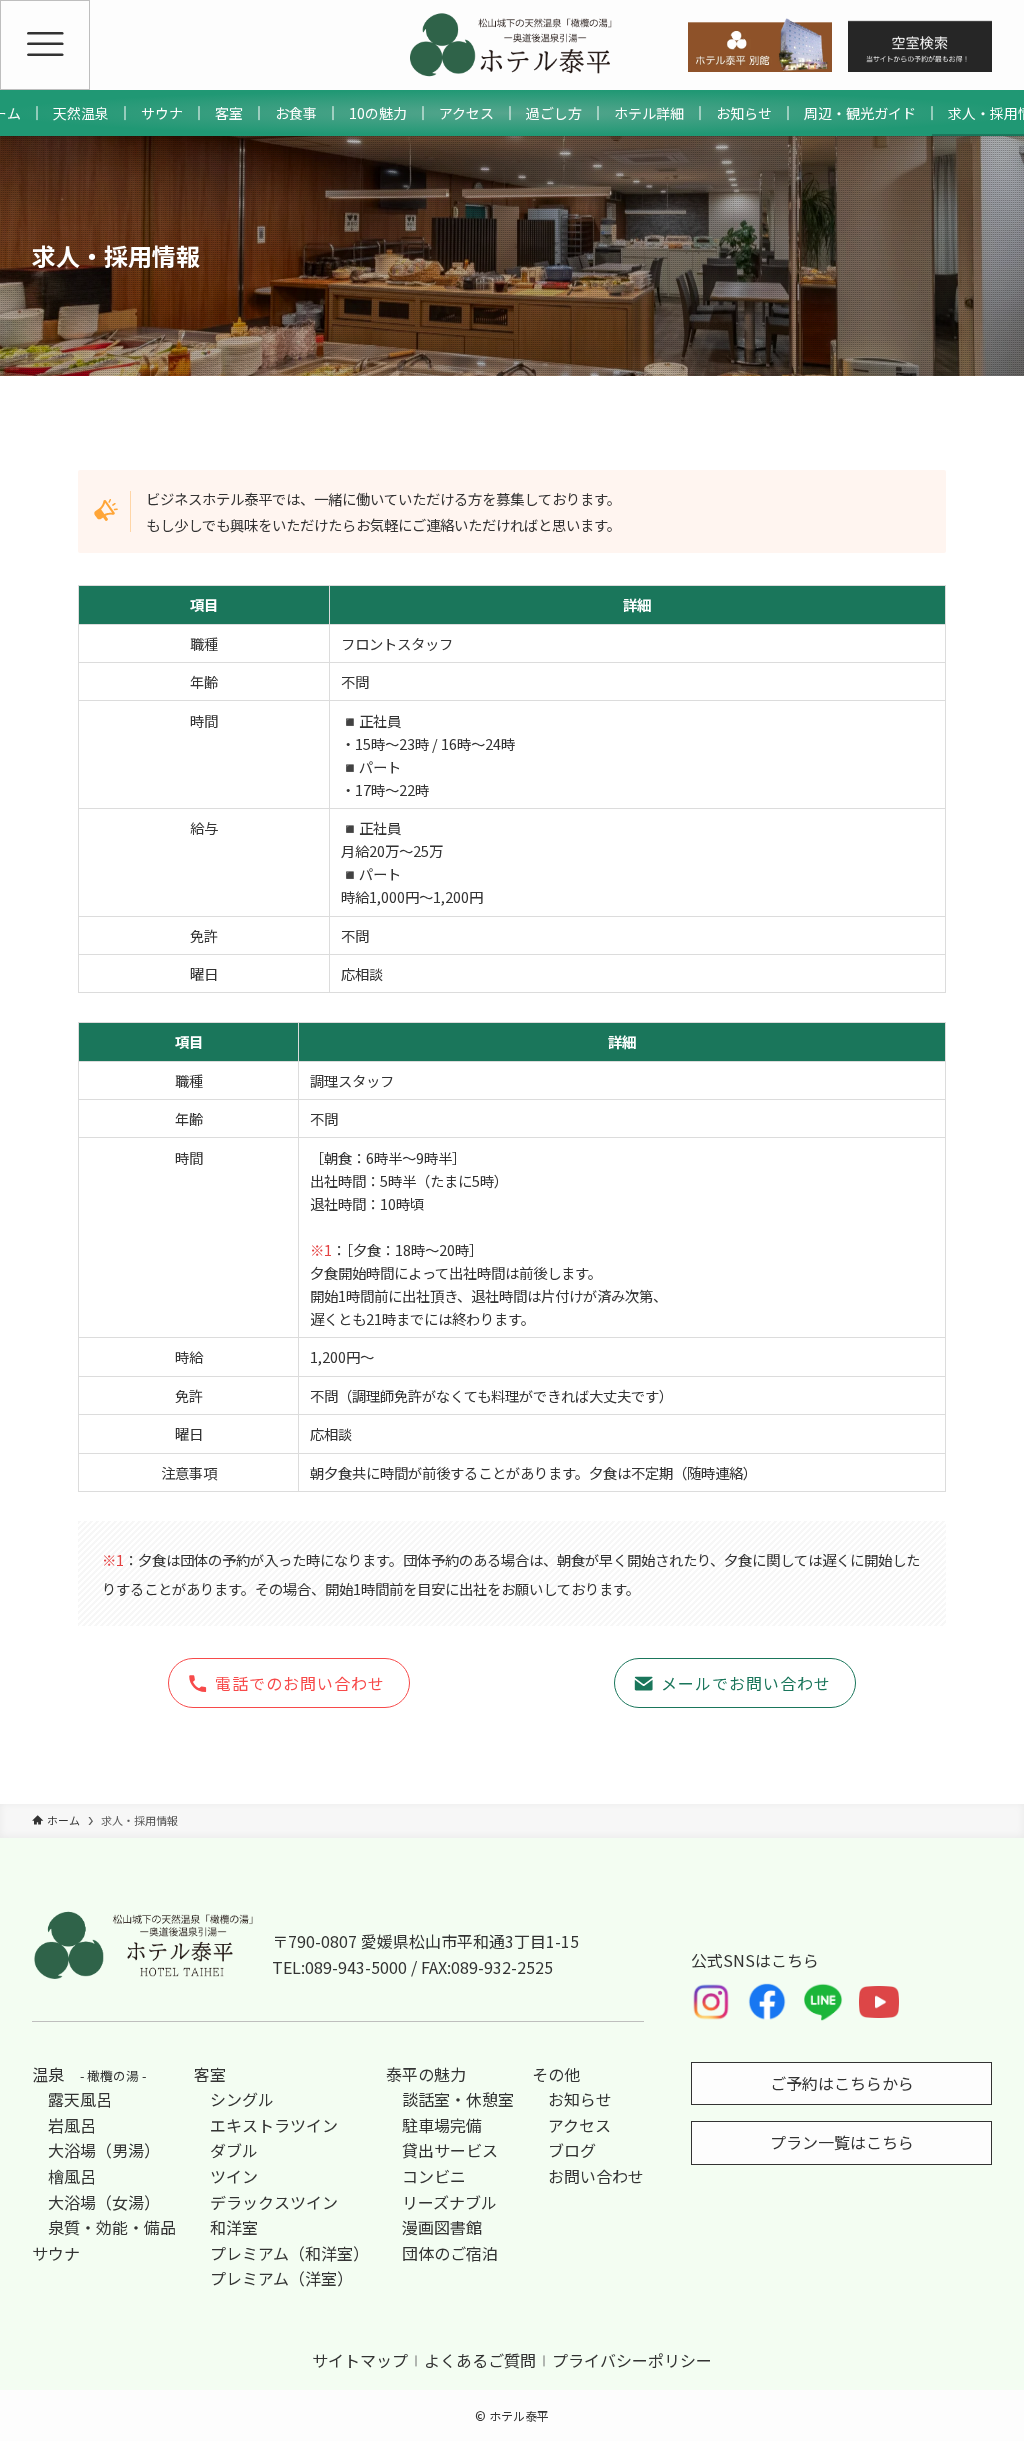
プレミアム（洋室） (281, 2278)
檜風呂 (72, 2176)
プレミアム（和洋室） (289, 2253)
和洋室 (234, 2227)
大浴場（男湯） (104, 2150)
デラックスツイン (274, 2202)
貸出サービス (450, 2150)
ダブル (234, 2150)
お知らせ (580, 2099)
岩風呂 (72, 2125)
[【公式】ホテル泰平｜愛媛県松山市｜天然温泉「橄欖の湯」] (512, 45)
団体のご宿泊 (450, 2253)
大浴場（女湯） (104, 2202)
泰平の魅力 (426, 2074)
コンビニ (434, 2176)
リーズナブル (449, 2202)
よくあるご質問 (480, 2360)
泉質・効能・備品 (112, 2227)
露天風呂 (80, 2099)
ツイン (234, 2176)
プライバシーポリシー (632, 2360)
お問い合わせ (596, 2176)
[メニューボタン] (45, 45)
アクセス (579, 2125)
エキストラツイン (274, 2125)
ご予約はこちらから (842, 2083)
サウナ (56, 2253)
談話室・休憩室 (458, 2099)
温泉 (89, 2074)
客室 (210, 2074)
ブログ (572, 2150)
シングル (242, 2099)
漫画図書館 (442, 2227)
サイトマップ (360, 2360)
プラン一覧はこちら (842, 2142)
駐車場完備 (442, 2125)
